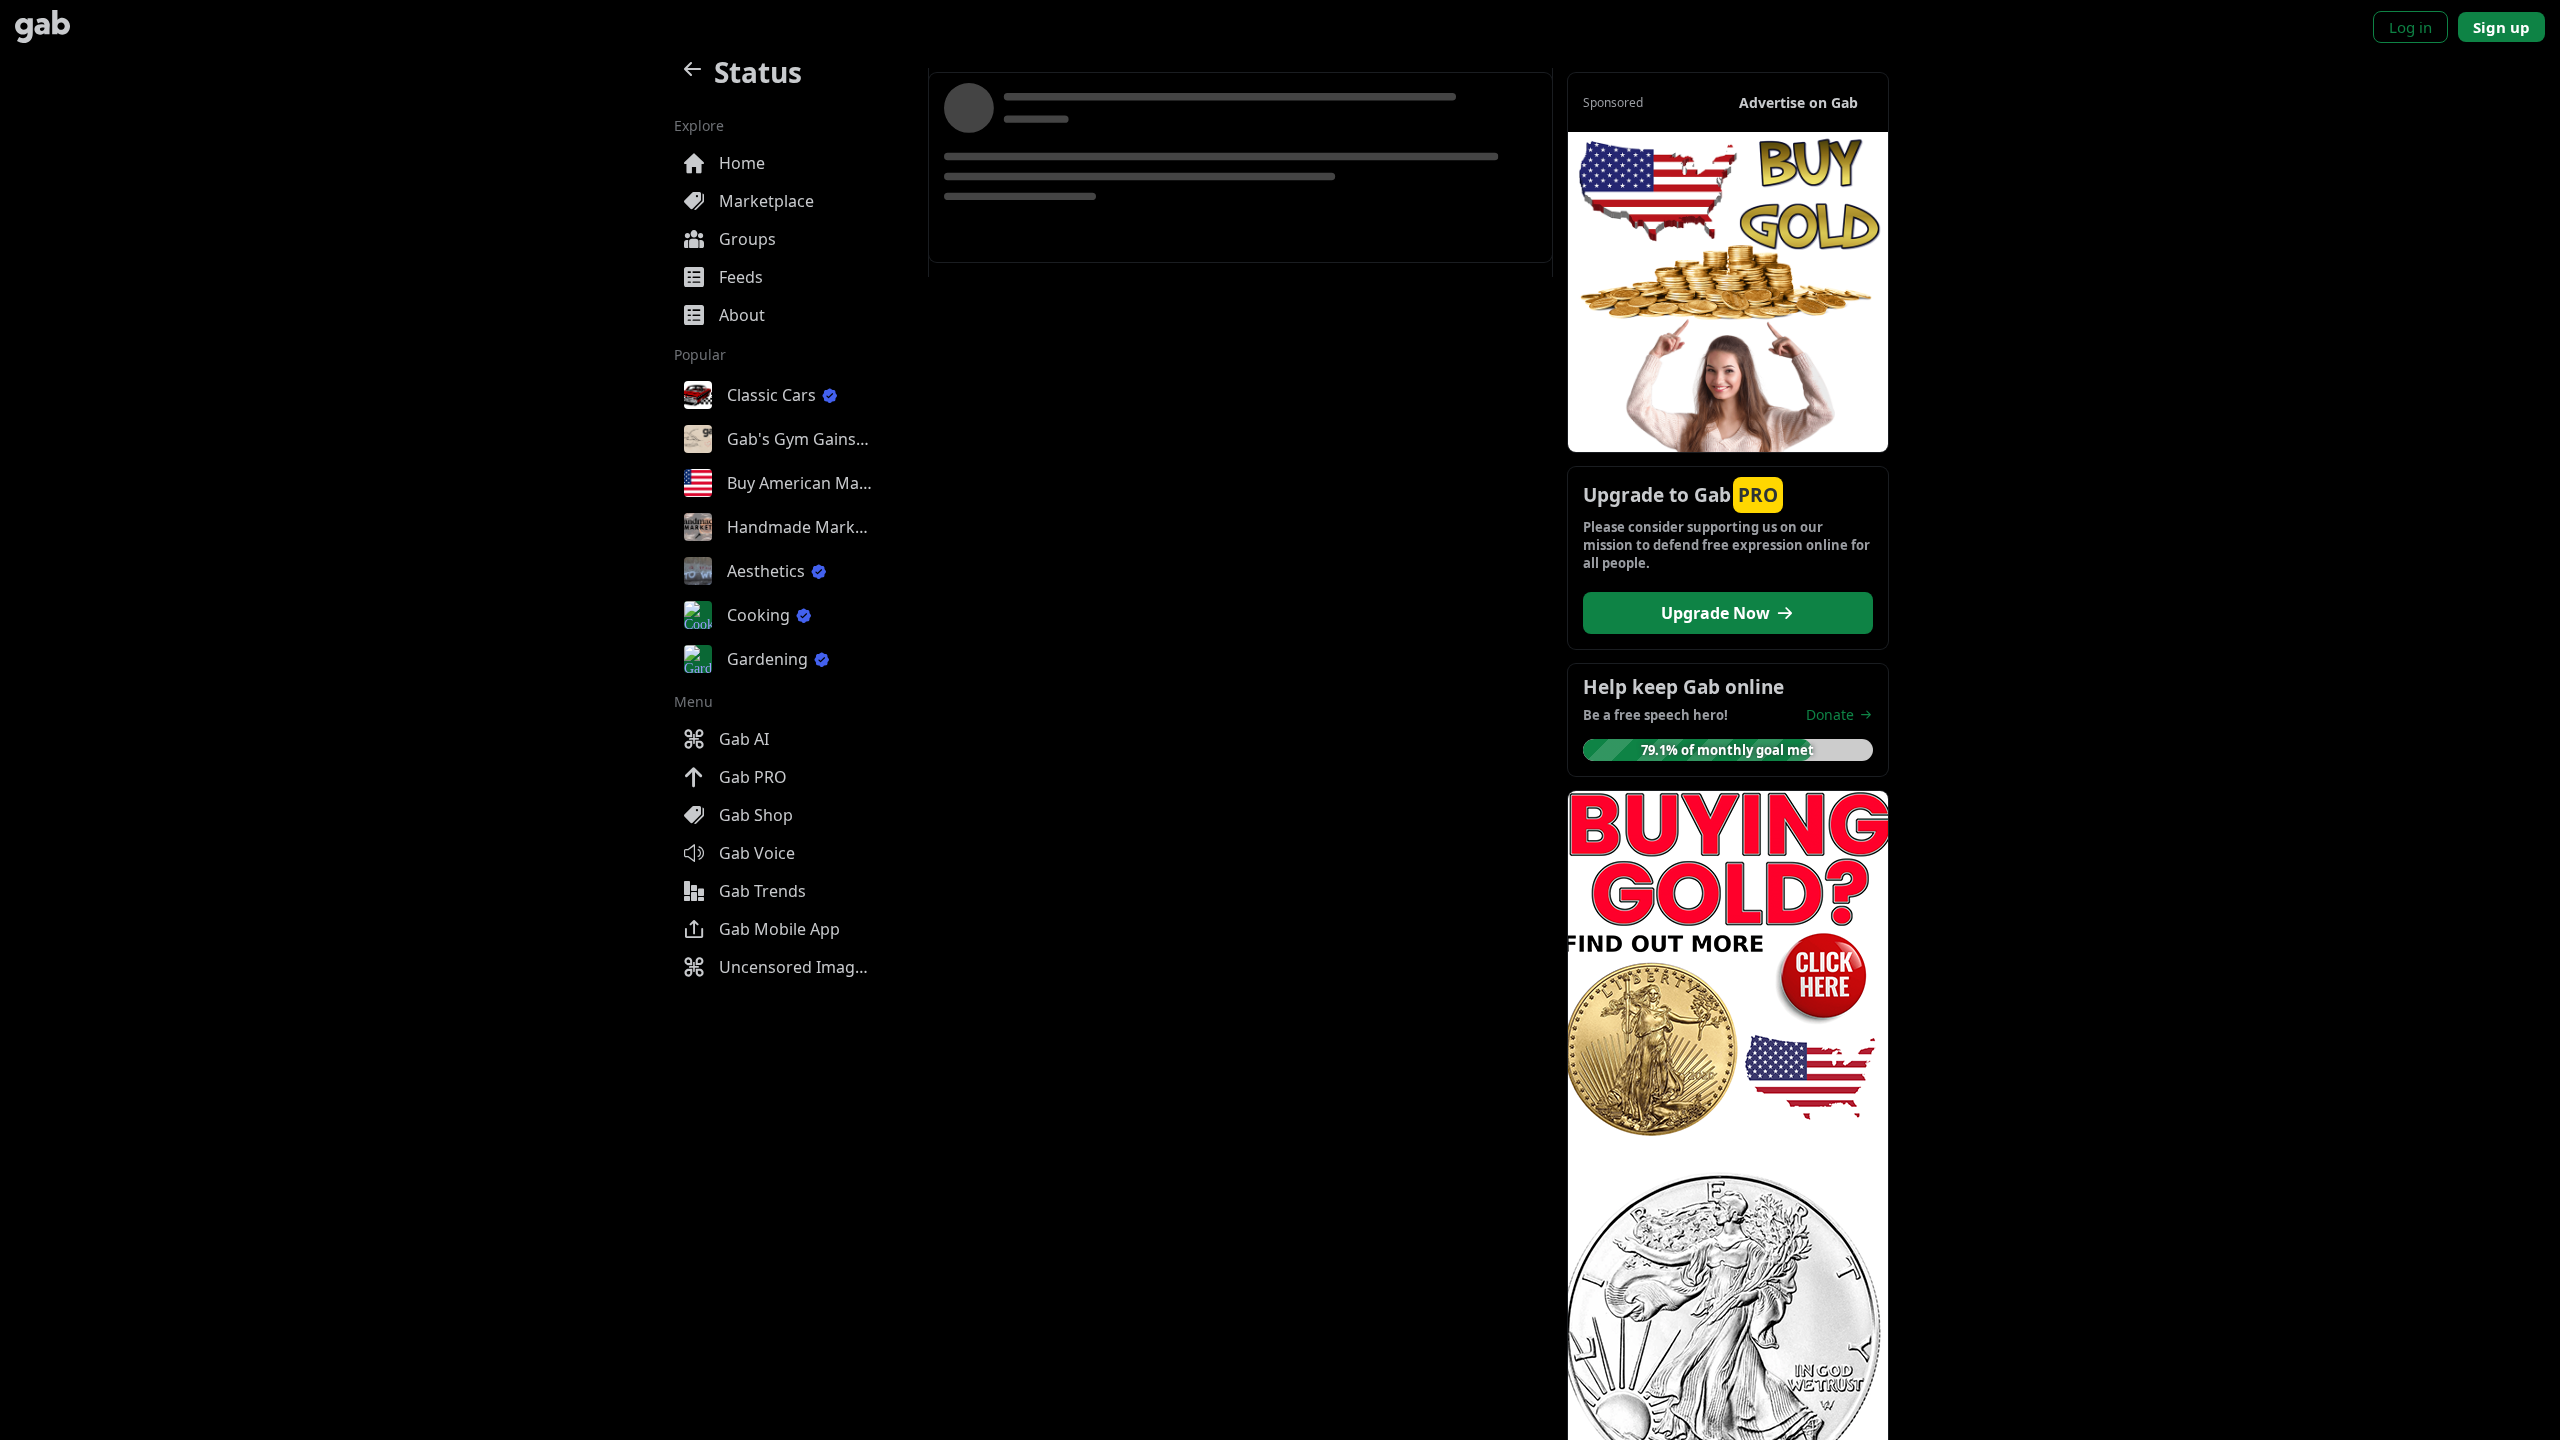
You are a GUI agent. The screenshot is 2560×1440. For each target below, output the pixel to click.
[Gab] (42, 26)
